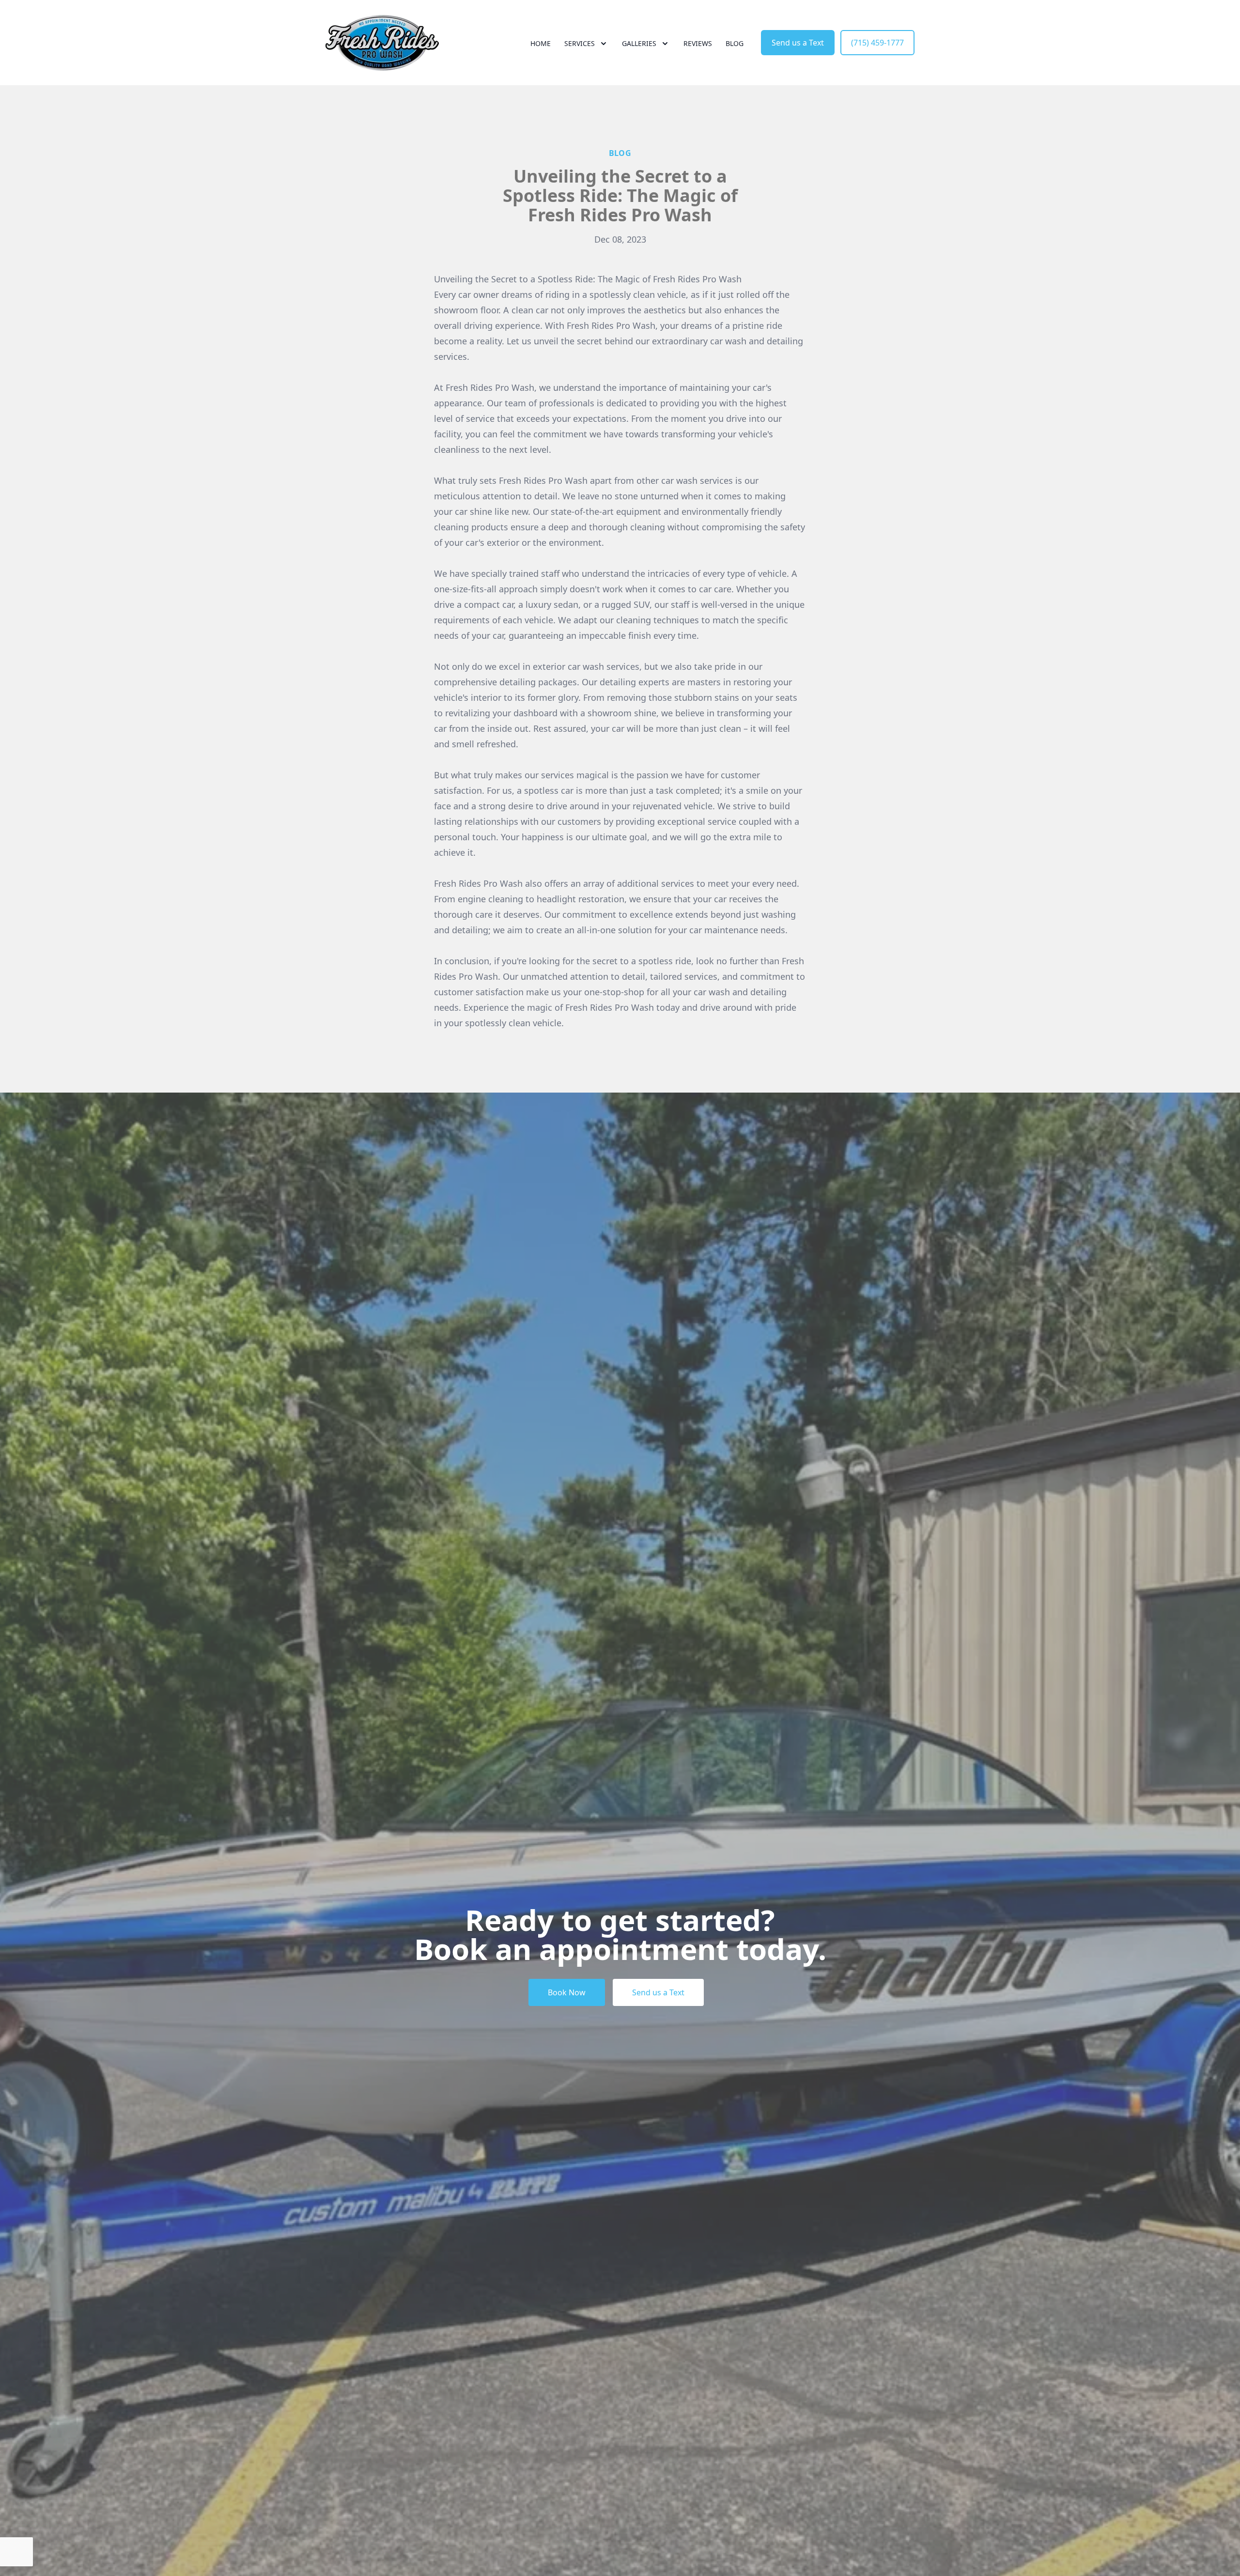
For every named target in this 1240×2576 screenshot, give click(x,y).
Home (541, 43)
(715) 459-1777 (877, 43)
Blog (735, 43)
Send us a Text (798, 43)
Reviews (698, 43)
